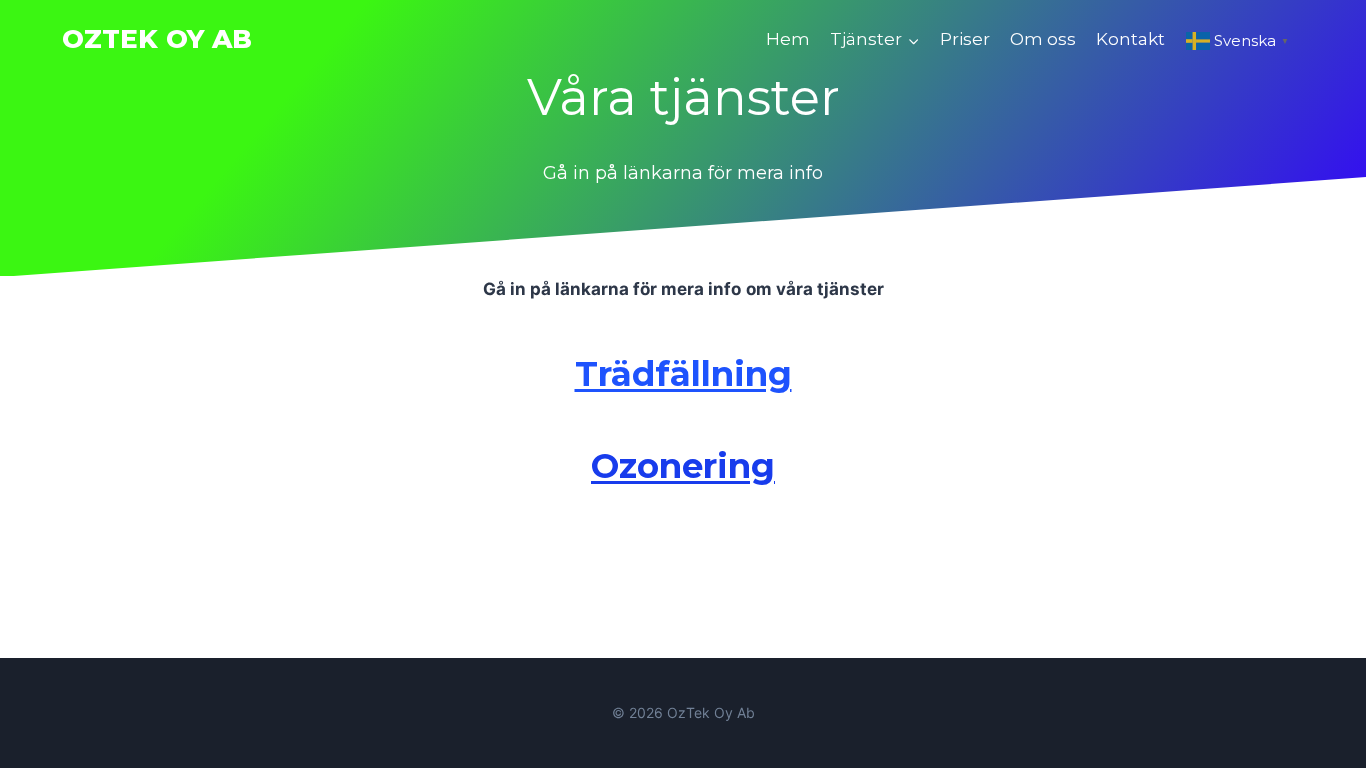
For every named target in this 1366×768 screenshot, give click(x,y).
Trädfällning (683, 374)
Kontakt (1130, 39)
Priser (965, 39)
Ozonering (683, 466)
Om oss (1043, 39)
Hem (788, 39)
